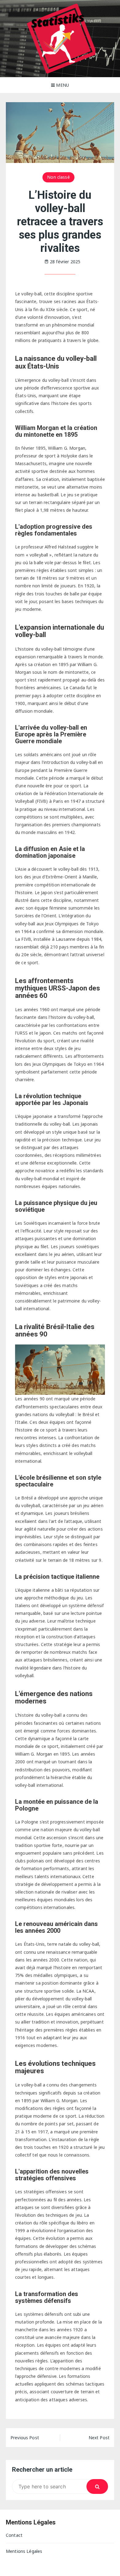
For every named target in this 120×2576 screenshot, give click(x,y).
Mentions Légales (24, 2551)
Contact (14, 2535)
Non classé (58, 177)
